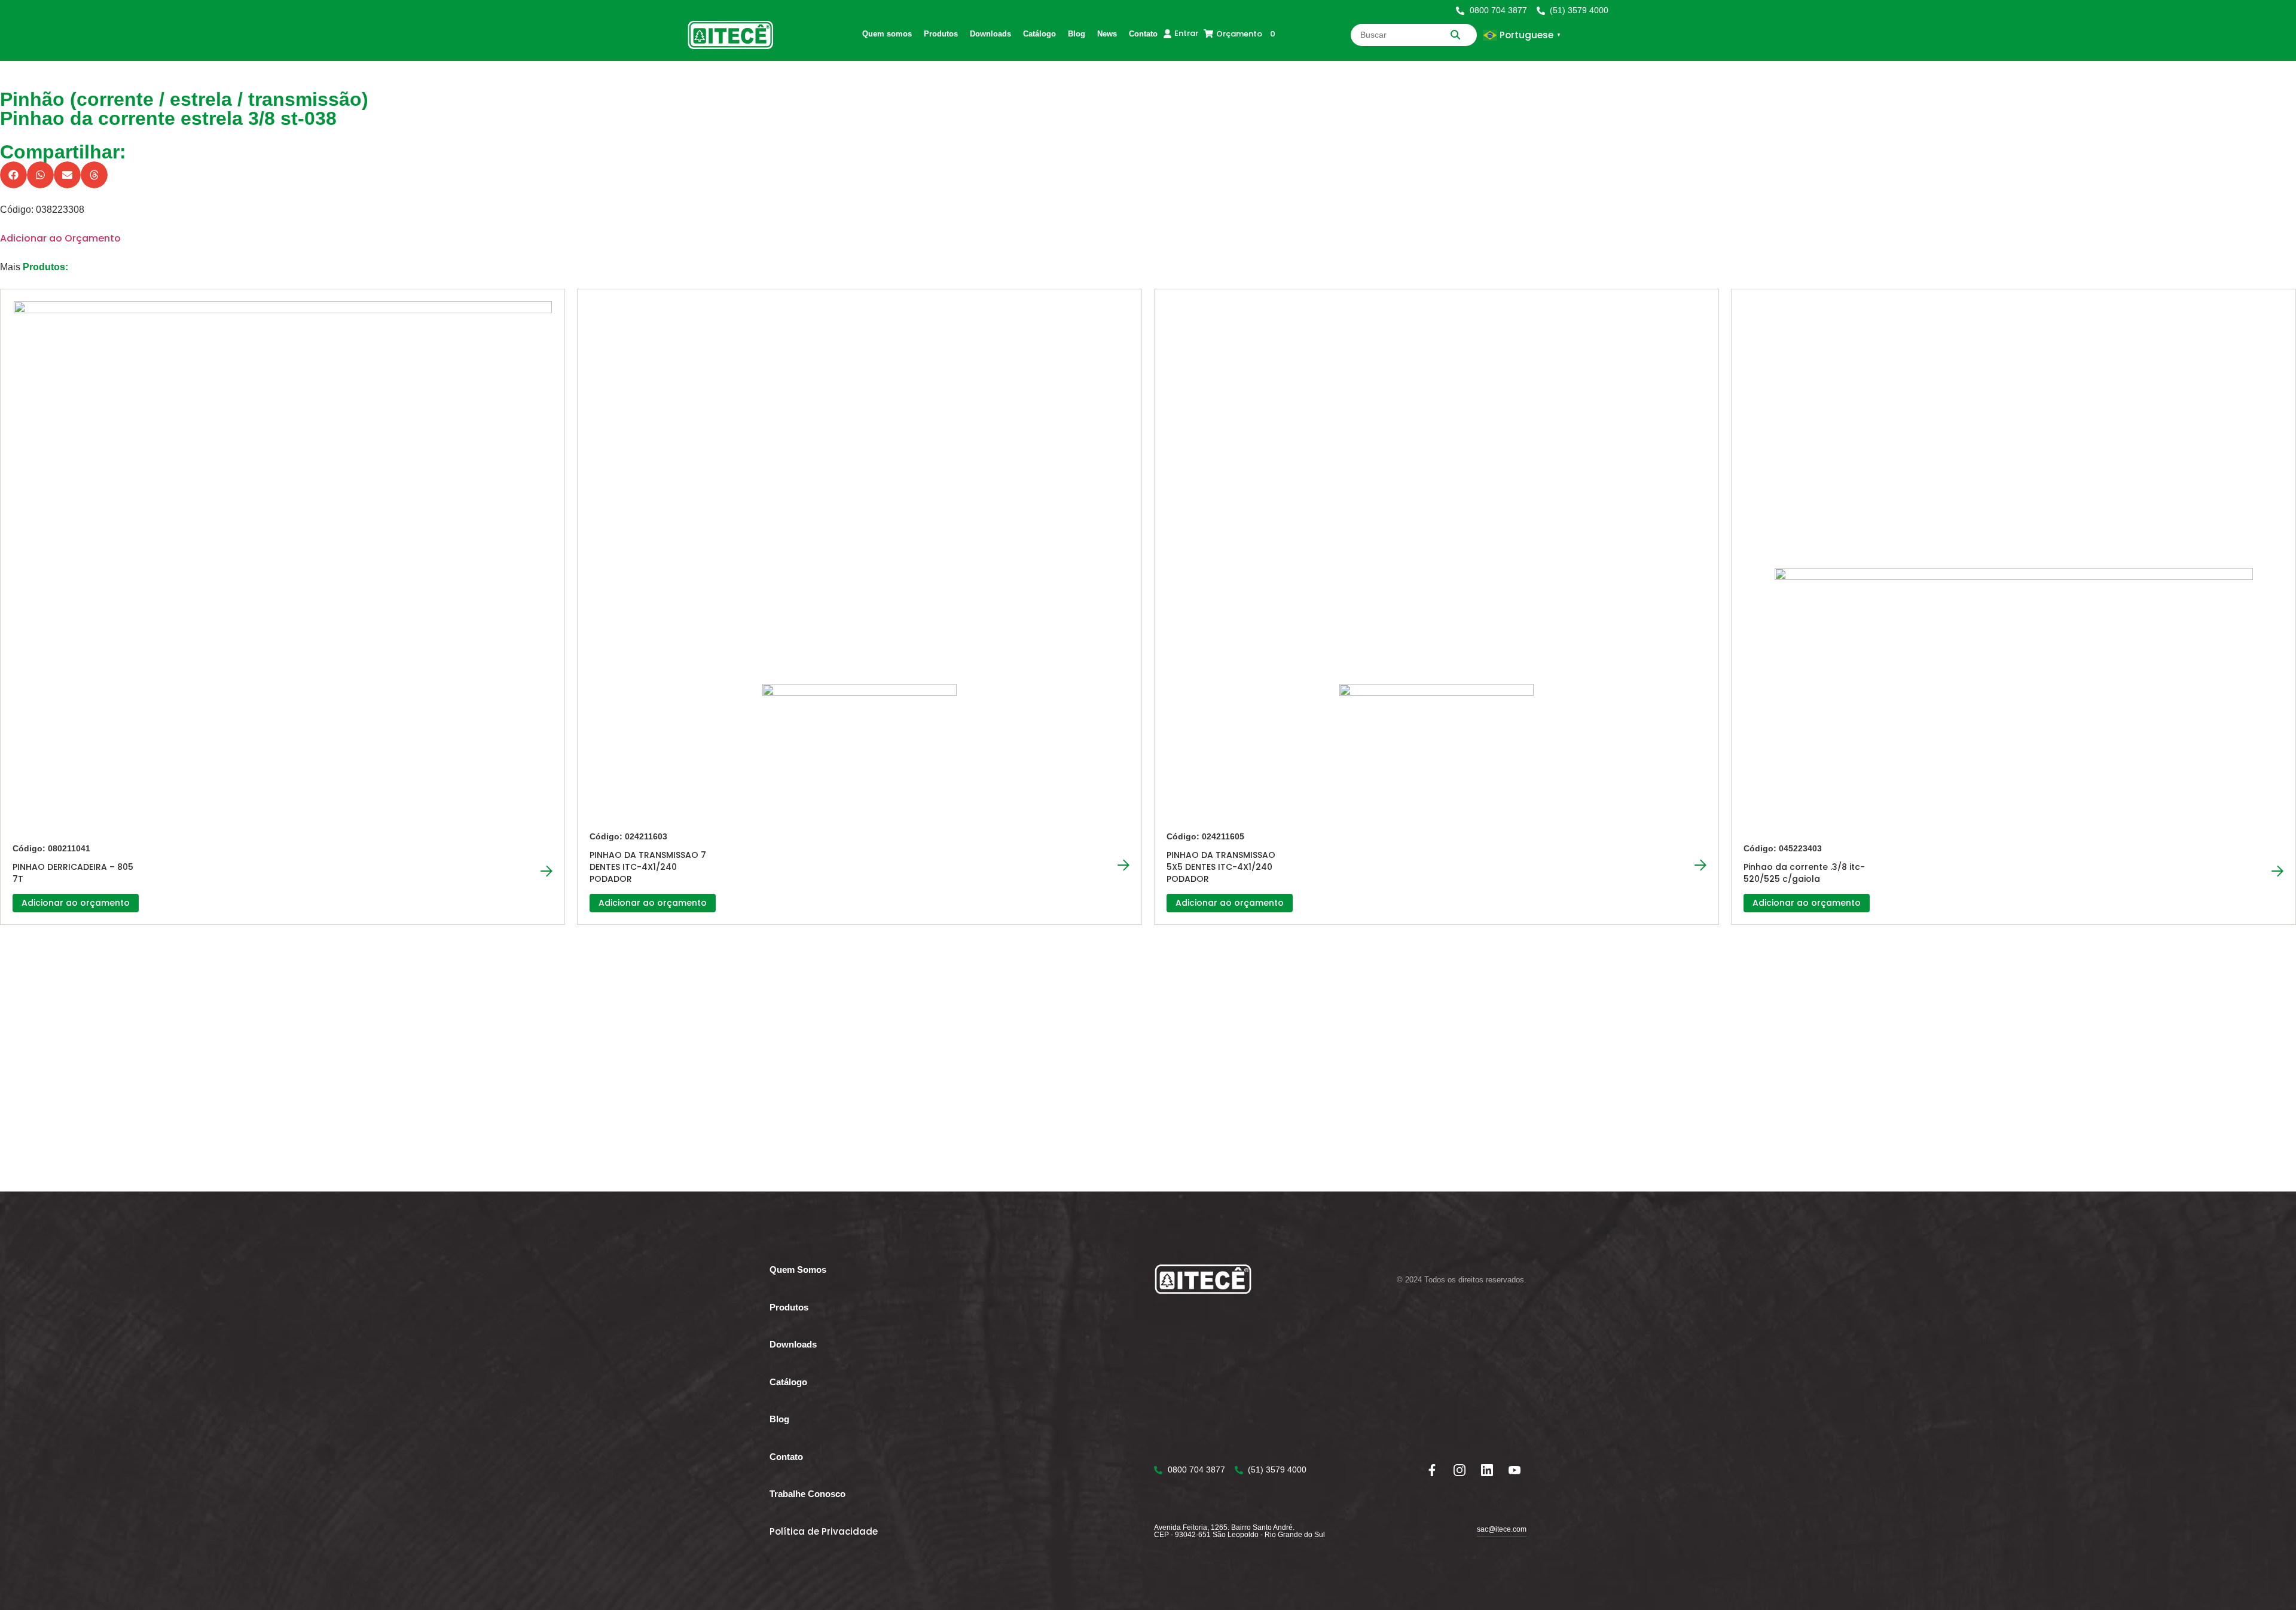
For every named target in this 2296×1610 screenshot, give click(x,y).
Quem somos (887, 34)
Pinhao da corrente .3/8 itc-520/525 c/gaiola (1804, 873)
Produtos (941, 34)
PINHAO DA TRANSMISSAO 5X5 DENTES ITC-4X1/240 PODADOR (1221, 867)
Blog (1077, 34)
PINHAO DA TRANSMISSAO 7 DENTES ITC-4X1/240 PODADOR (648, 867)
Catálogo (1039, 34)
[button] (13, 175)
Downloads (990, 34)
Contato (1143, 34)
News (1107, 34)
